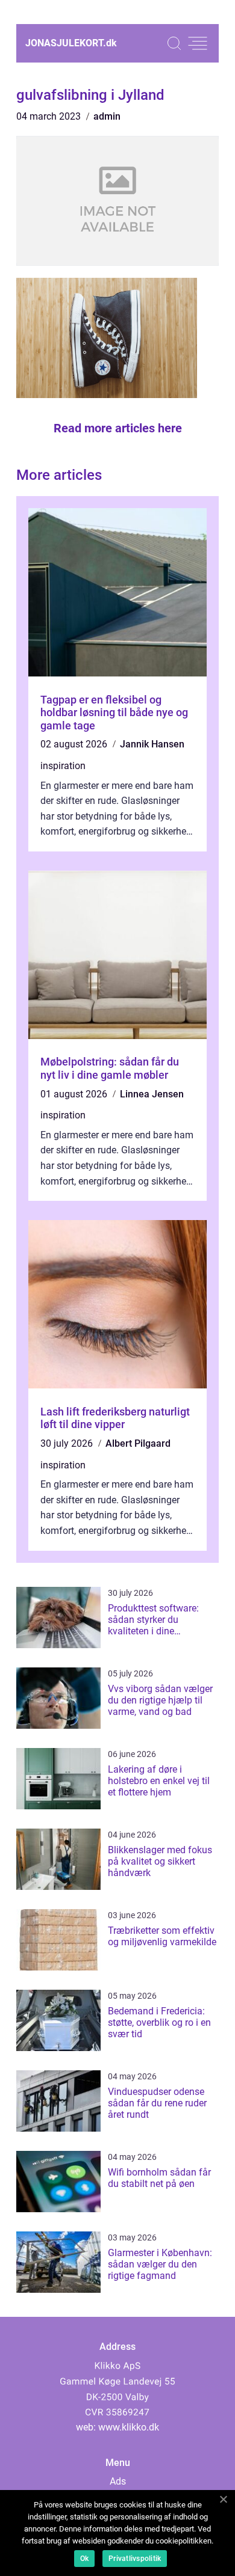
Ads (118, 2481)
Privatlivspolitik (135, 2559)
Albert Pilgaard (138, 1443)
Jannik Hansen (152, 744)
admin (107, 116)
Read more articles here (118, 428)
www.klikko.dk (129, 2427)
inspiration (63, 766)
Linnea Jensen (152, 1094)
